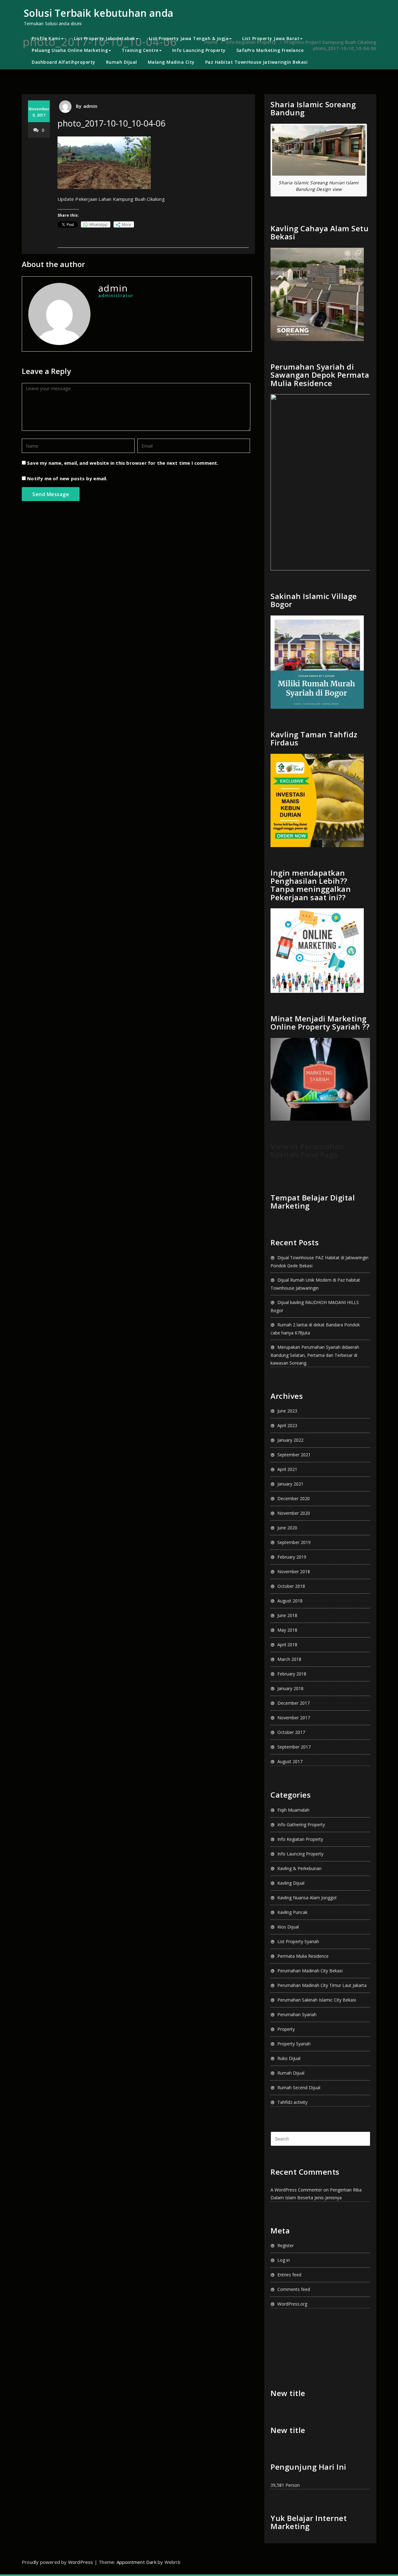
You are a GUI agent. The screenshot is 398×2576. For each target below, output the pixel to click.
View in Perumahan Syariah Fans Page (307, 1150)
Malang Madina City (171, 62)
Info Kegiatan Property (300, 1839)
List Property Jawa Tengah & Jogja (189, 38)
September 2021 (294, 1455)
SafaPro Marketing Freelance (270, 50)
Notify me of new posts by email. (67, 478)
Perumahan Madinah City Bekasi (310, 1971)
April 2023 (287, 1425)
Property (286, 2029)
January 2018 (290, 1688)
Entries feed (289, 2275)
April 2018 (287, 1645)
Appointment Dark (137, 2562)
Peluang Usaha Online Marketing (70, 50)
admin (90, 106)
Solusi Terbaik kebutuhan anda (98, 13)
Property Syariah (294, 2044)
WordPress (81, 2562)
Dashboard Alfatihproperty (64, 62)
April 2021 (287, 1469)
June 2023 (287, 1411)
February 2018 (292, 1674)
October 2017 (291, 1732)
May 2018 (287, 1630)
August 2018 (290, 1601)
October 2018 (291, 1586)
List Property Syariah (298, 1941)
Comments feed (294, 2289)
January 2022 (290, 1440)
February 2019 (292, 1557)
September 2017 (294, 1747)
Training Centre (140, 50)
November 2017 (294, 1718)
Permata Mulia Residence (303, 1956)
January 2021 (290, 1484)
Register (286, 2245)
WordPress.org (292, 2304)
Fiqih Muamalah (293, 1810)
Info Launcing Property (199, 50)
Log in (284, 2260)
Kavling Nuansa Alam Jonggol (307, 1898)
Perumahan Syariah (297, 2014)
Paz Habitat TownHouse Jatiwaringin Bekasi (257, 62)
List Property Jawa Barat (271, 38)
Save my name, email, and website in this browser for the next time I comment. (123, 463)
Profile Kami (46, 38)
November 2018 (294, 1571)
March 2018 (289, 1659)
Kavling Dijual (291, 1883)
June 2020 (287, 1528)
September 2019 (294, 1542)
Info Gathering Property (301, 1825)
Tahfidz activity (292, 2102)
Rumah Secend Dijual (299, 2088)
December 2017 (294, 1703)
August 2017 (290, 1761)
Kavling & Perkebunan (299, 1868)
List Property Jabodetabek (105, 38)
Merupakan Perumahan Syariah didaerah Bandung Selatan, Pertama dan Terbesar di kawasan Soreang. (315, 1355)
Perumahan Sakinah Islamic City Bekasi (317, 2000)
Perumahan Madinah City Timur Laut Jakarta (322, 1985)
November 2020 (294, 1513)
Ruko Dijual (289, 2058)
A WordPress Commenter (296, 2190)
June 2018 (287, 1615)
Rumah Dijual (122, 62)
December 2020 (294, 1498)
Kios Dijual (288, 1927)
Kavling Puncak (292, 1912)
